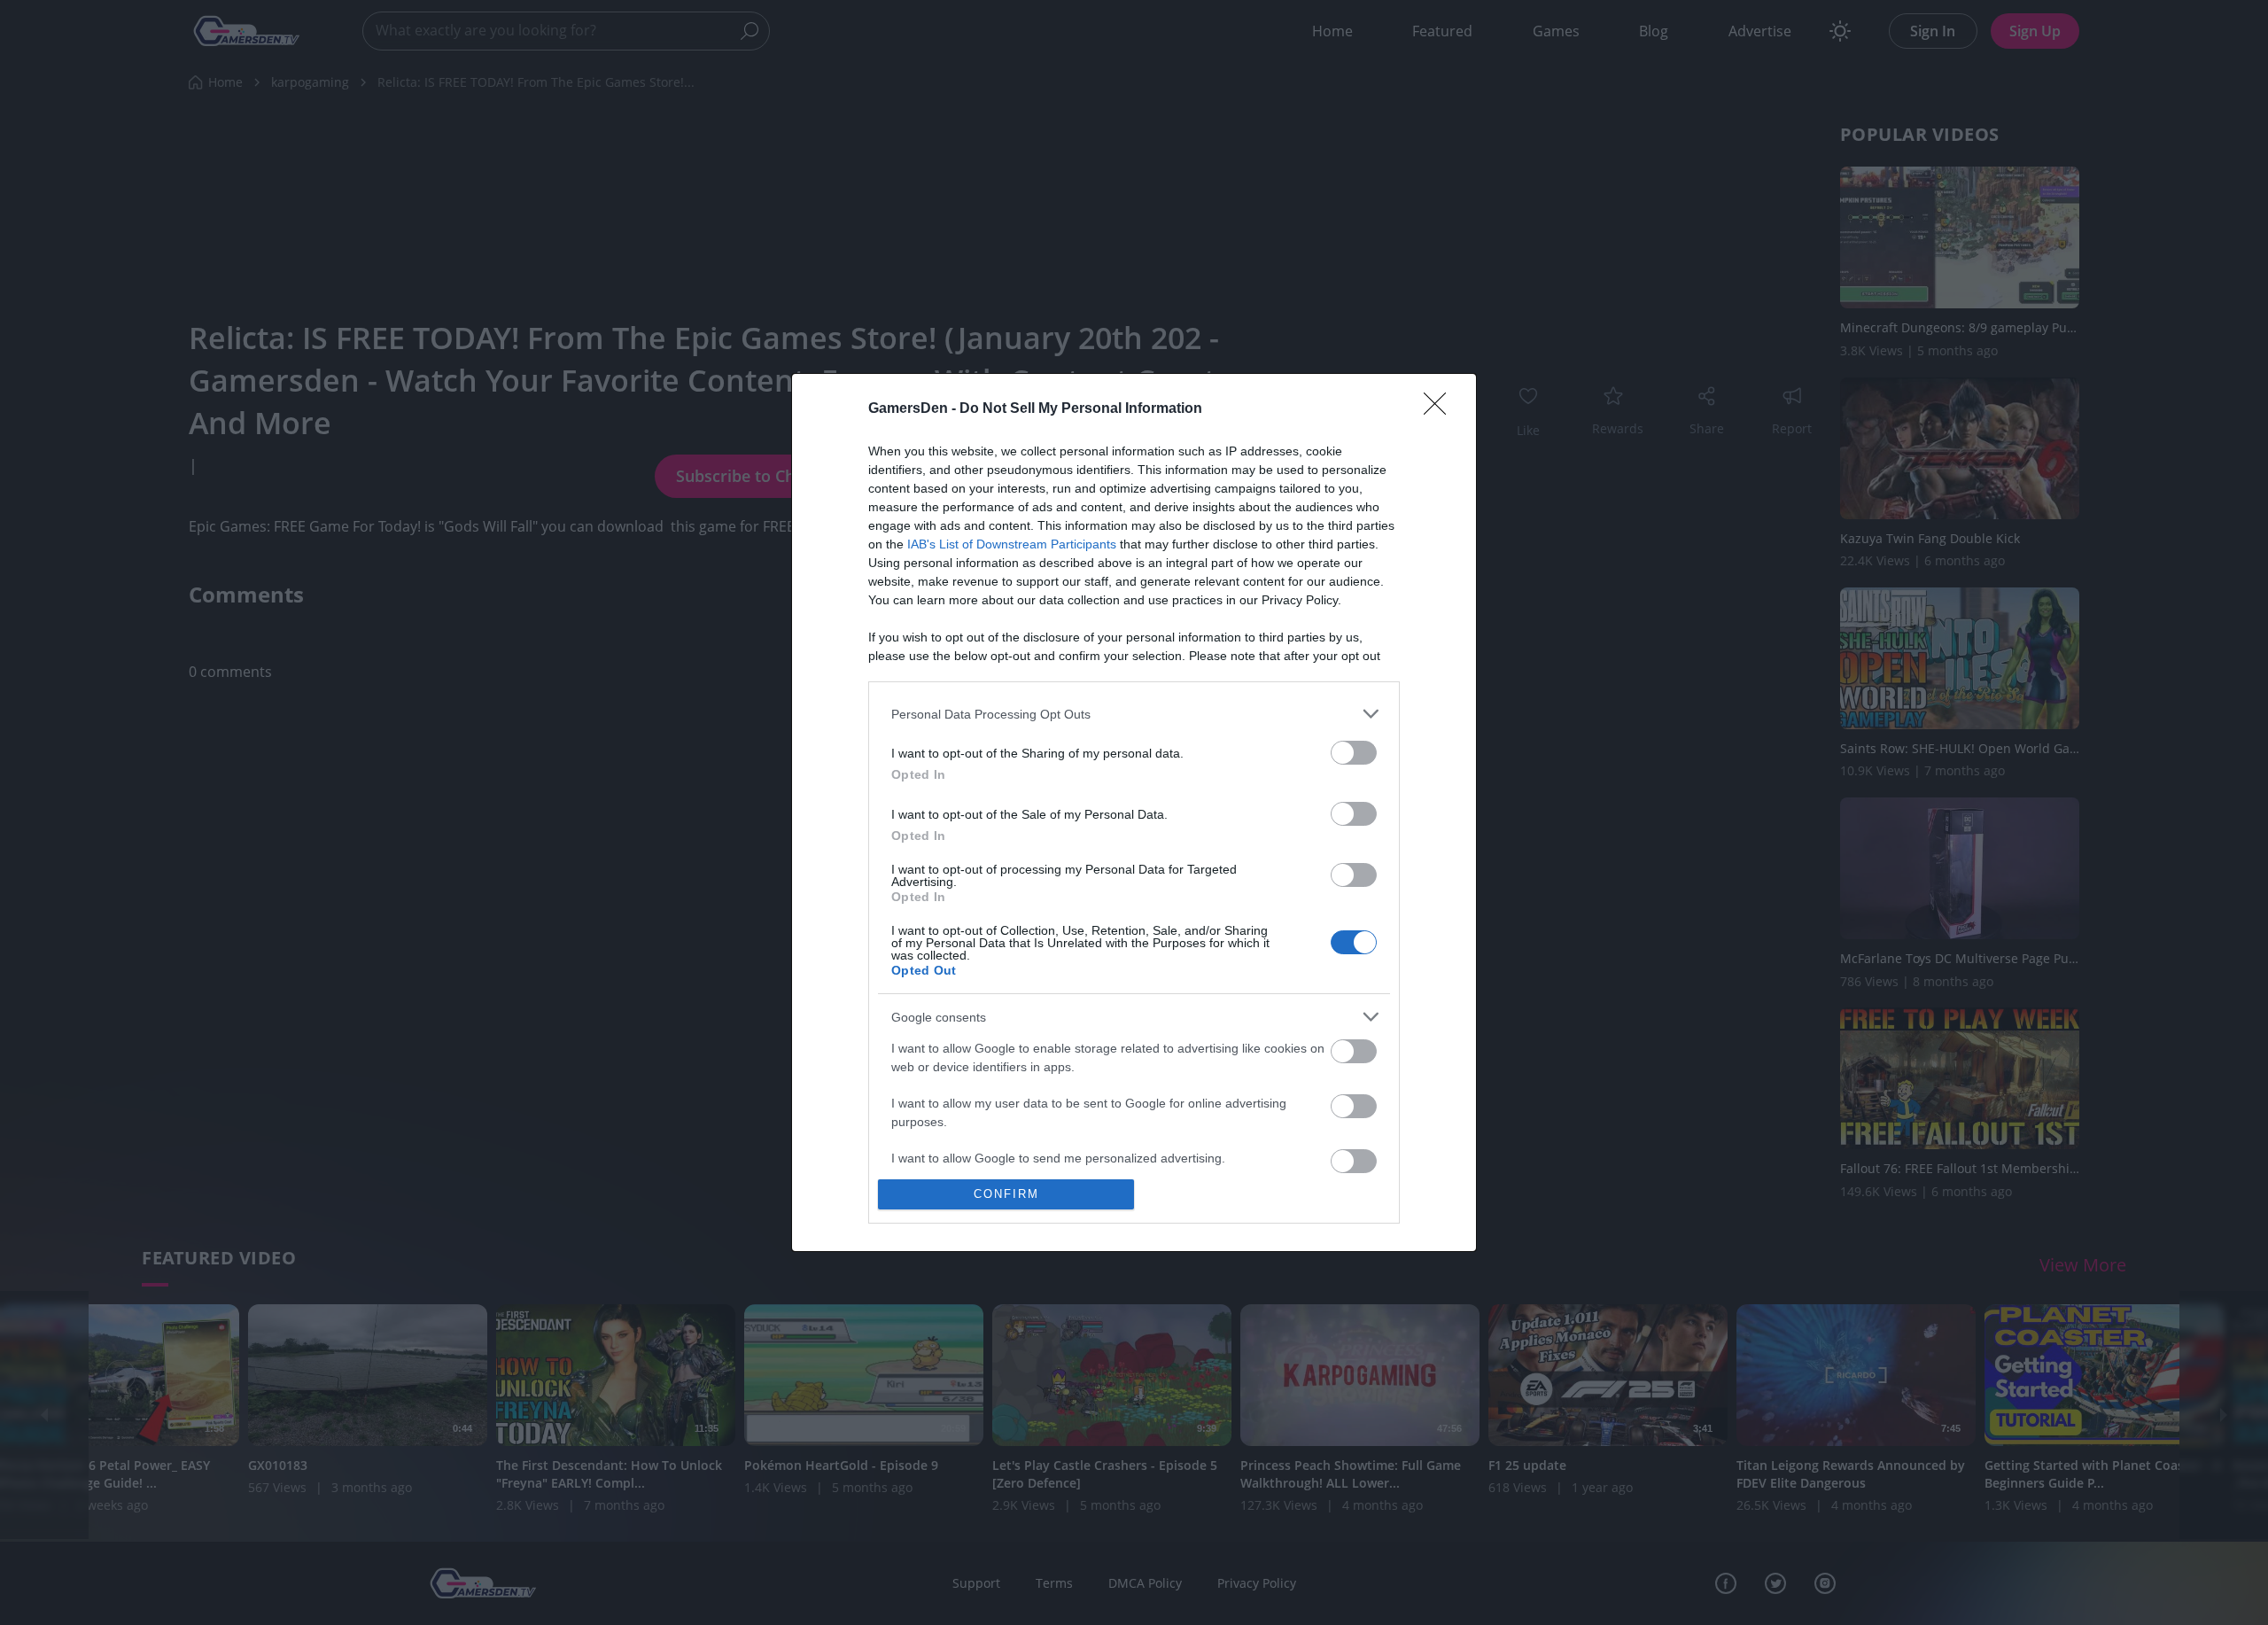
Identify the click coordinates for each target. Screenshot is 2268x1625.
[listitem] (1134, 714)
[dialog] (1134, 812)
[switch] (1354, 753)
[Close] (1441, 409)
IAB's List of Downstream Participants (1012, 544)
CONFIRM (1006, 1194)
